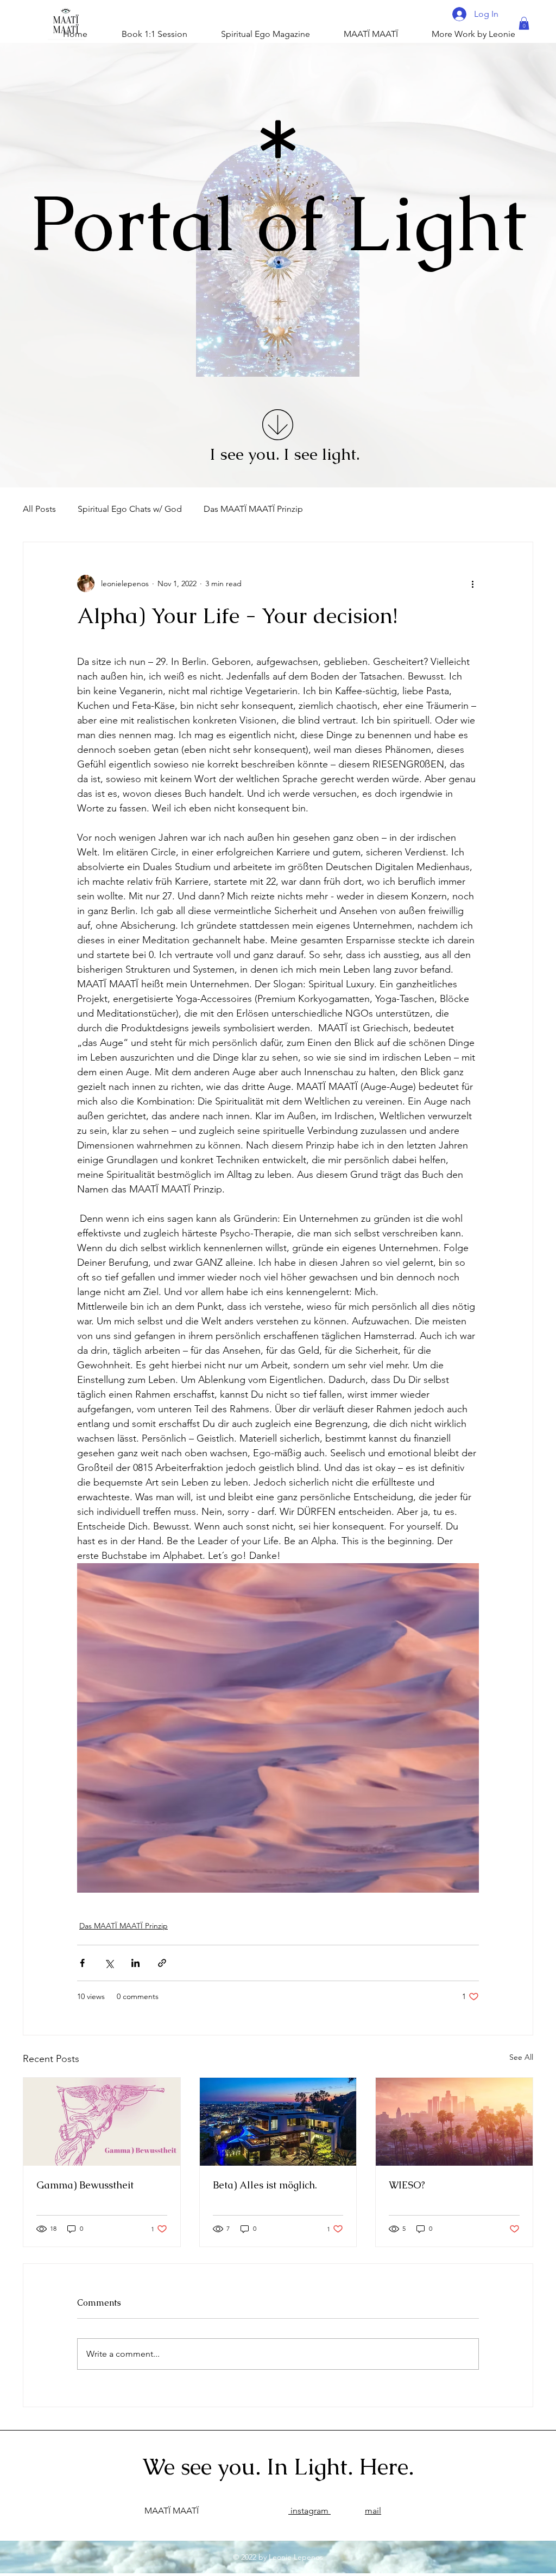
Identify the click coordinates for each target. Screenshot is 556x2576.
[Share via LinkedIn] (135, 1963)
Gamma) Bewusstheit (85, 2185)
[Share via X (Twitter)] (109, 1963)
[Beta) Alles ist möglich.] (278, 2122)
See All (521, 2057)
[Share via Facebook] (82, 1963)
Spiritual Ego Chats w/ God (130, 509)
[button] (524, 23)
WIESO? (407, 2185)
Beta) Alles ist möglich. (265, 2185)
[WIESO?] (454, 2122)
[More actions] (472, 583)
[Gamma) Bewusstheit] (102, 2122)
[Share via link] (162, 1963)
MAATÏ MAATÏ (172, 2511)
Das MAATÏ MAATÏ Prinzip (253, 509)
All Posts (39, 509)
